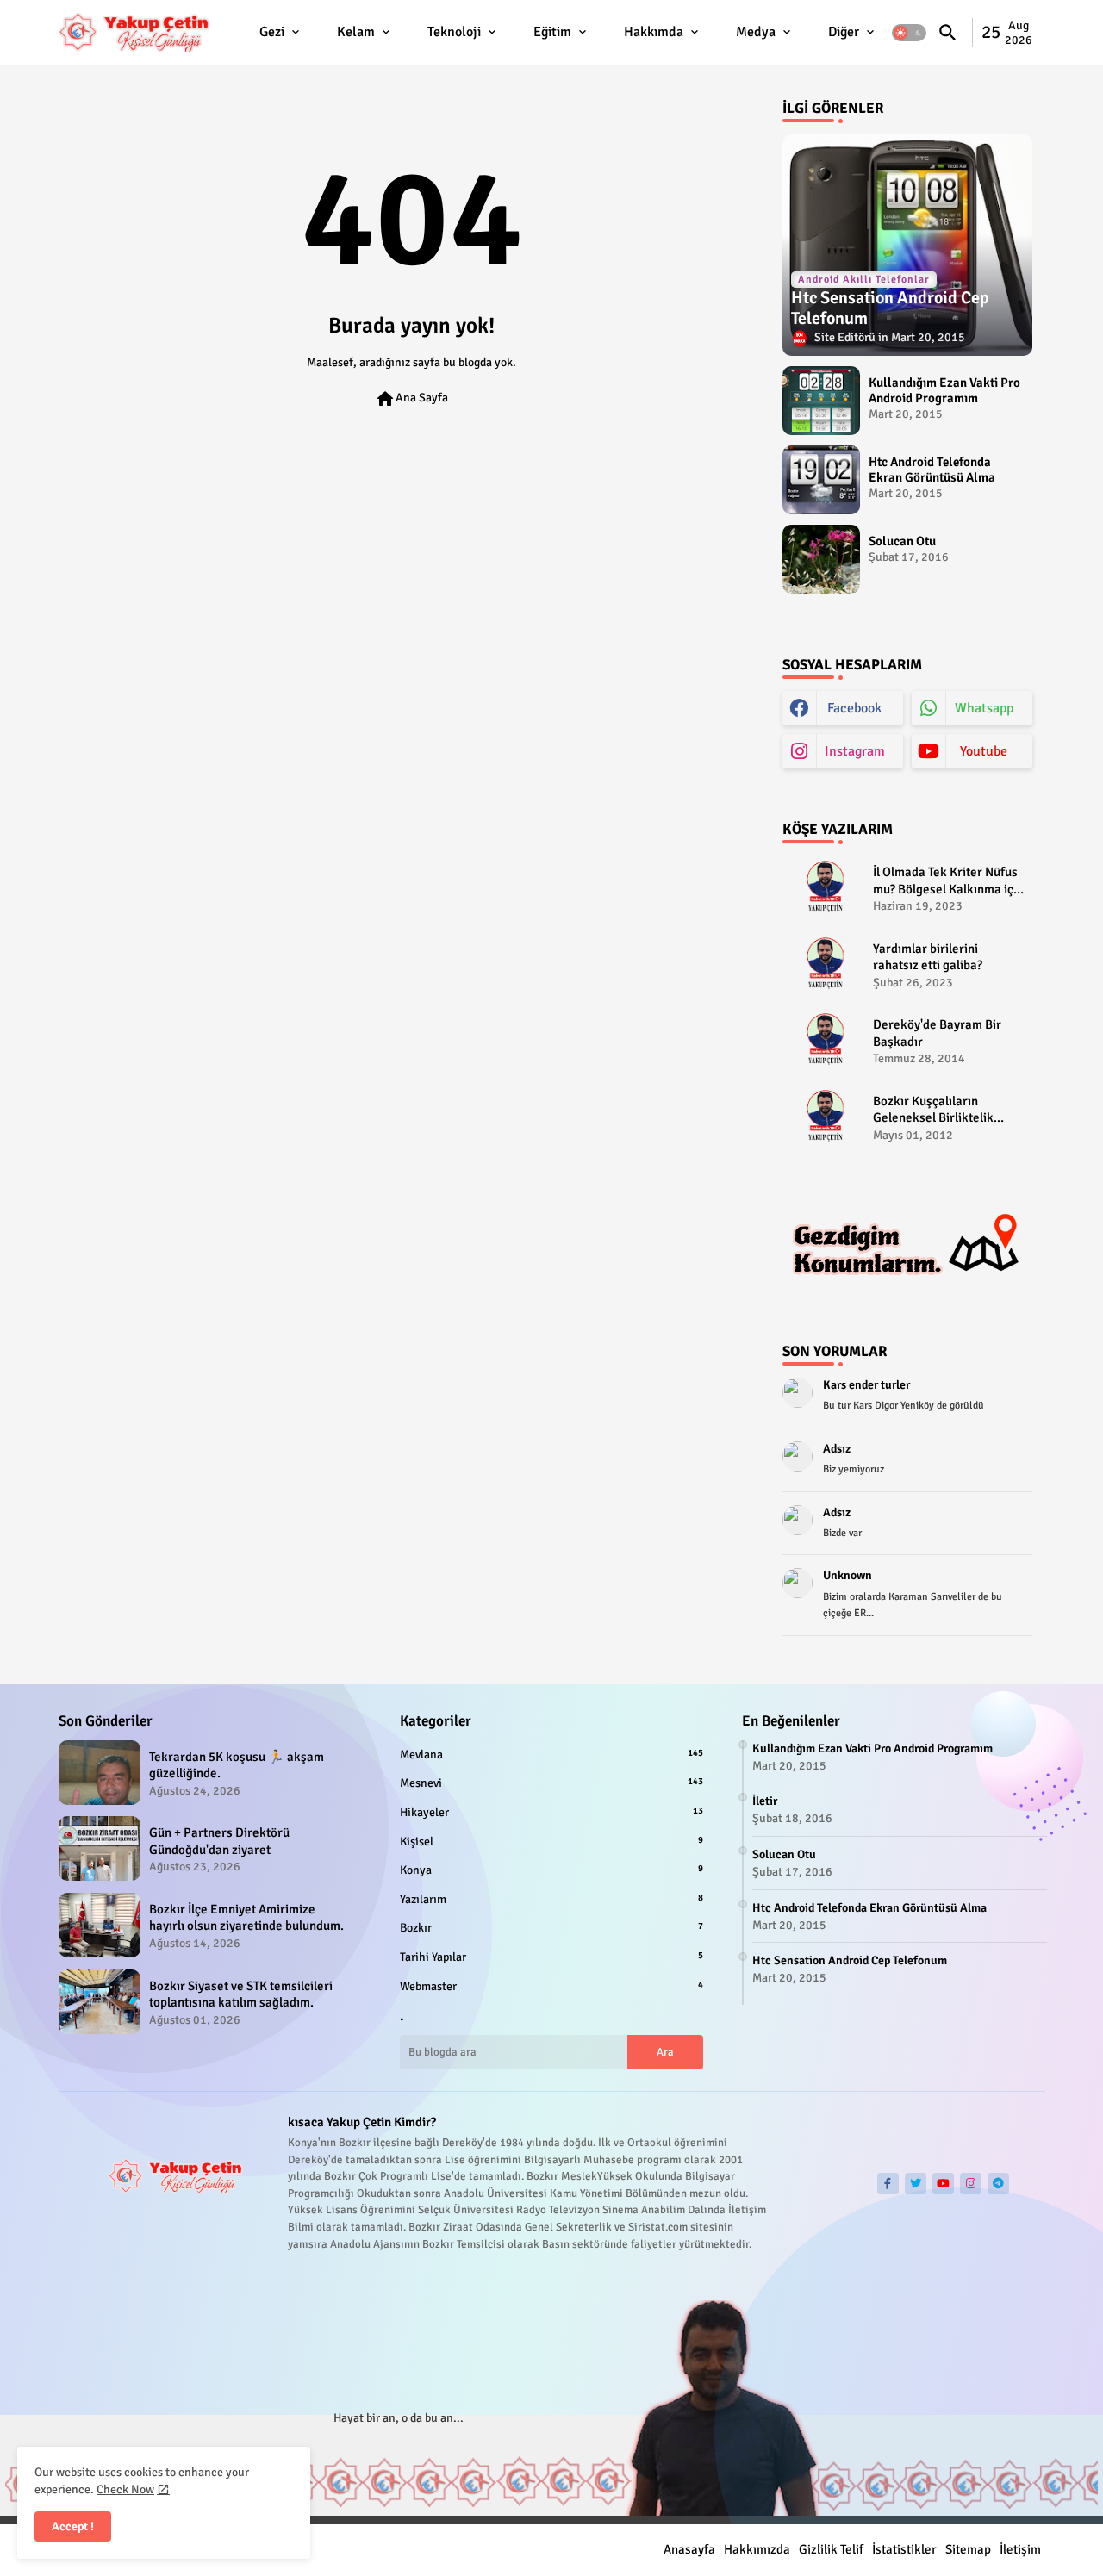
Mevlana (551, 1755)
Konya (551, 1870)
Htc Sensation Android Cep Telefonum (850, 1960)
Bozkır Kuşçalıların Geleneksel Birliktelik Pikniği (933, 1110)
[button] (909, 33)
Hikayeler (551, 1812)
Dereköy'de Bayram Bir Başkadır (937, 1033)
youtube (984, 751)
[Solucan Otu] (821, 559)
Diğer (844, 32)
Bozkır (551, 1928)
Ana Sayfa (411, 399)
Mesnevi (551, 1783)
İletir (765, 1801)
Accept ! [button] (73, 2526)
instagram (855, 751)
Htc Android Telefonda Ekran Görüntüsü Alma (932, 470)
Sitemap (968, 2549)
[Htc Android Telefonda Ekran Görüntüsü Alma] (821, 480)
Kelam (356, 32)
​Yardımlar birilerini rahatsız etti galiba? (928, 957)
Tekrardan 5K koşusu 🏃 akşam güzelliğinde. (237, 1765)
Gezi (272, 32)
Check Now (125, 2489)
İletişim (1020, 2549)
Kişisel (551, 1842)
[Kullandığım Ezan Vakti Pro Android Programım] (821, 401)
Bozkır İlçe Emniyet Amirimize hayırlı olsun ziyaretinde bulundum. (246, 1918)
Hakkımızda (757, 2549)
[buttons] (888, 2184)
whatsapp (984, 708)
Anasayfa (689, 2549)
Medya (756, 32)
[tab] (281, 32)
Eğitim (552, 32)
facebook (854, 708)
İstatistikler (904, 2549)
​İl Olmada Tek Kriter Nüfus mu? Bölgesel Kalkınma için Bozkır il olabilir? (948, 881)
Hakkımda (654, 32)
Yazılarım (551, 1899)
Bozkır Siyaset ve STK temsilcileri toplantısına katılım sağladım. (241, 1994)
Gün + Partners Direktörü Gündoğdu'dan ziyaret (219, 1841)
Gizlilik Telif (831, 2549)
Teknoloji (454, 32)
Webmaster (551, 1986)
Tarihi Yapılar (551, 1957)
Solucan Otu (902, 541)
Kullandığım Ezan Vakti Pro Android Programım (944, 390)
